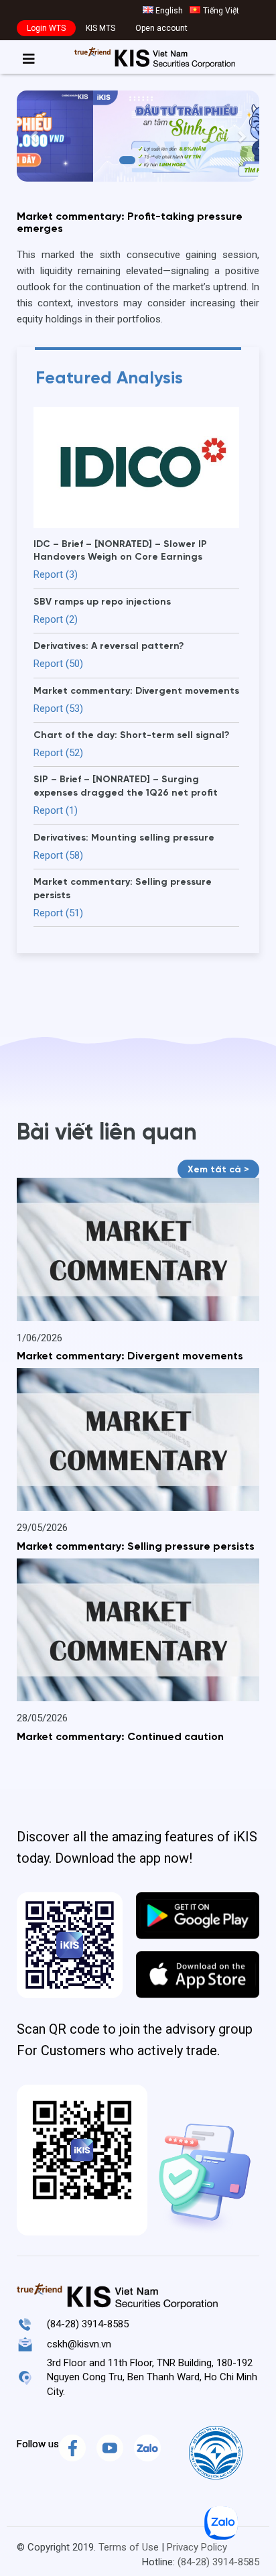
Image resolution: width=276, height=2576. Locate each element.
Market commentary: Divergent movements (130, 1357)
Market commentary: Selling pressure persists (136, 1547)
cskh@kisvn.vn (79, 2344)
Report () (56, 574)
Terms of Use (129, 2547)
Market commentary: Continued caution (120, 1737)
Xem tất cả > (218, 1170)
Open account (161, 28)
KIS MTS (100, 28)
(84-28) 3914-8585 (88, 2324)
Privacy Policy (197, 2547)
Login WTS (46, 28)
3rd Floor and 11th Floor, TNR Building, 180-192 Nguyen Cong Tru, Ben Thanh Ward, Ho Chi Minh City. (152, 2377)
